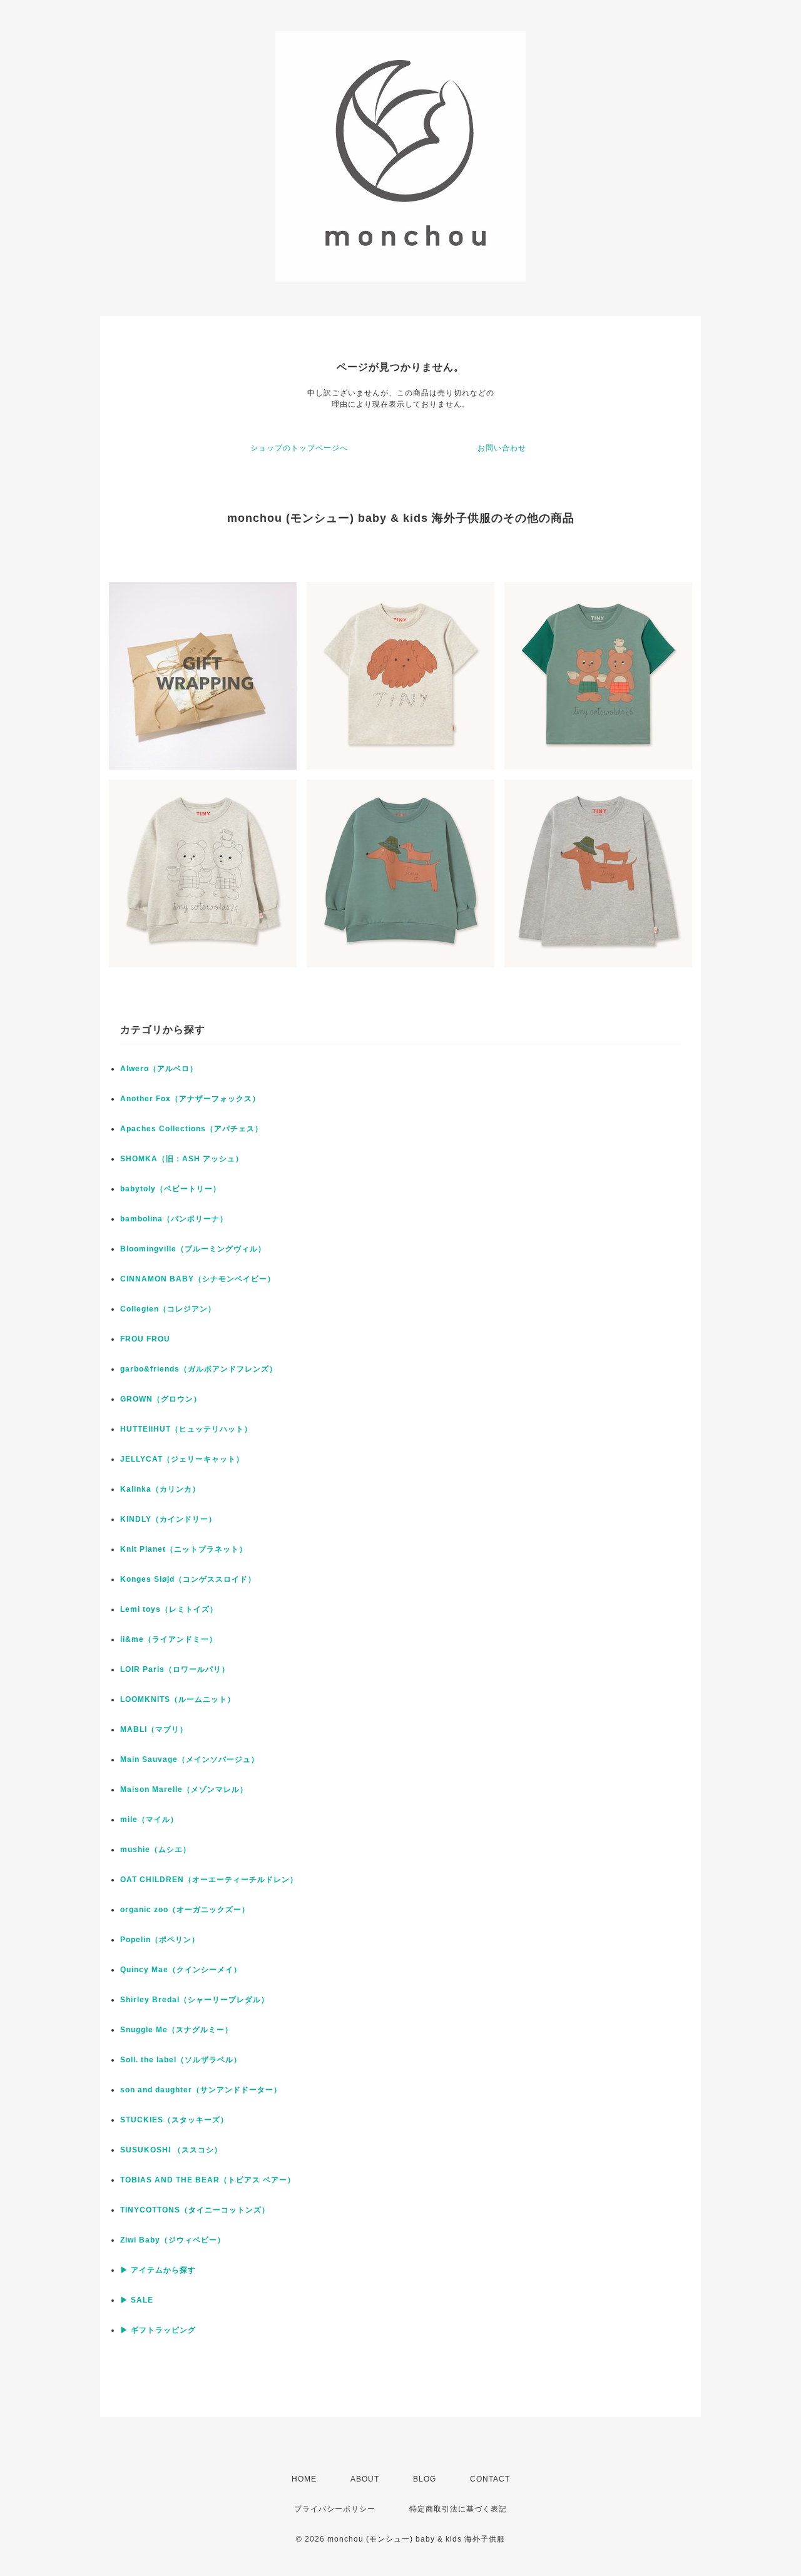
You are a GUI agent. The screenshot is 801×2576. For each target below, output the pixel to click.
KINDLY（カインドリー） (168, 1519)
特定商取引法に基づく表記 (458, 2509)
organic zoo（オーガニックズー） (185, 1910)
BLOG (425, 2479)
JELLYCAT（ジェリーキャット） (182, 1459)
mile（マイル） (149, 1820)
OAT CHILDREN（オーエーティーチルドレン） (209, 1880)
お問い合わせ (502, 448)
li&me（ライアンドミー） (169, 1639)
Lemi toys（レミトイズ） (169, 1609)
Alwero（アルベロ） (159, 1069)
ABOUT (365, 2479)
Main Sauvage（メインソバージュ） (190, 1759)
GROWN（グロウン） (161, 1399)
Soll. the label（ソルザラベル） (181, 2060)
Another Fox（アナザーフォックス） (190, 1099)
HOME (304, 2479)
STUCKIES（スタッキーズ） (174, 2120)
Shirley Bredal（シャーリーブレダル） (195, 2000)
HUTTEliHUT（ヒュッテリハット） (186, 1429)
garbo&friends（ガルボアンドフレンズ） (199, 1369)
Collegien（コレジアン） (168, 1309)
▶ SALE (137, 2300)
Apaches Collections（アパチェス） (191, 1129)
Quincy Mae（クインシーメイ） (181, 1970)
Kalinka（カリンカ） (160, 1489)
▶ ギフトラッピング (158, 2330)
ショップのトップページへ (299, 448)
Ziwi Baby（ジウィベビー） (173, 2240)
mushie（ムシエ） (156, 1850)
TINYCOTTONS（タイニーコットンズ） (195, 2210)
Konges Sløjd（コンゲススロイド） (188, 1579)
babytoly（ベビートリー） (171, 1189)
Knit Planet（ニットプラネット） (184, 1549)
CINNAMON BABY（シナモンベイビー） (198, 1279)
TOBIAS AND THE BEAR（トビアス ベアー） (208, 2180)
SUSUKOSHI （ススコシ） (171, 2150)
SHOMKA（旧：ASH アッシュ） (182, 1159)
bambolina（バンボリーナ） (174, 1219)
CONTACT (490, 2479)
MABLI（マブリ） (154, 1729)
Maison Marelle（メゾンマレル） (184, 1789)
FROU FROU (145, 1339)
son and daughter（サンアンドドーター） (201, 2090)
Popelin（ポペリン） (160, 1940)
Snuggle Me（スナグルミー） (176, 2030)
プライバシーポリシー (335, 2509)
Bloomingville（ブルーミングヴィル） (193, 1249)
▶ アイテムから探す (158, 2270)
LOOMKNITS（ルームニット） (178, 1699)
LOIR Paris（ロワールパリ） (175, 1669)
